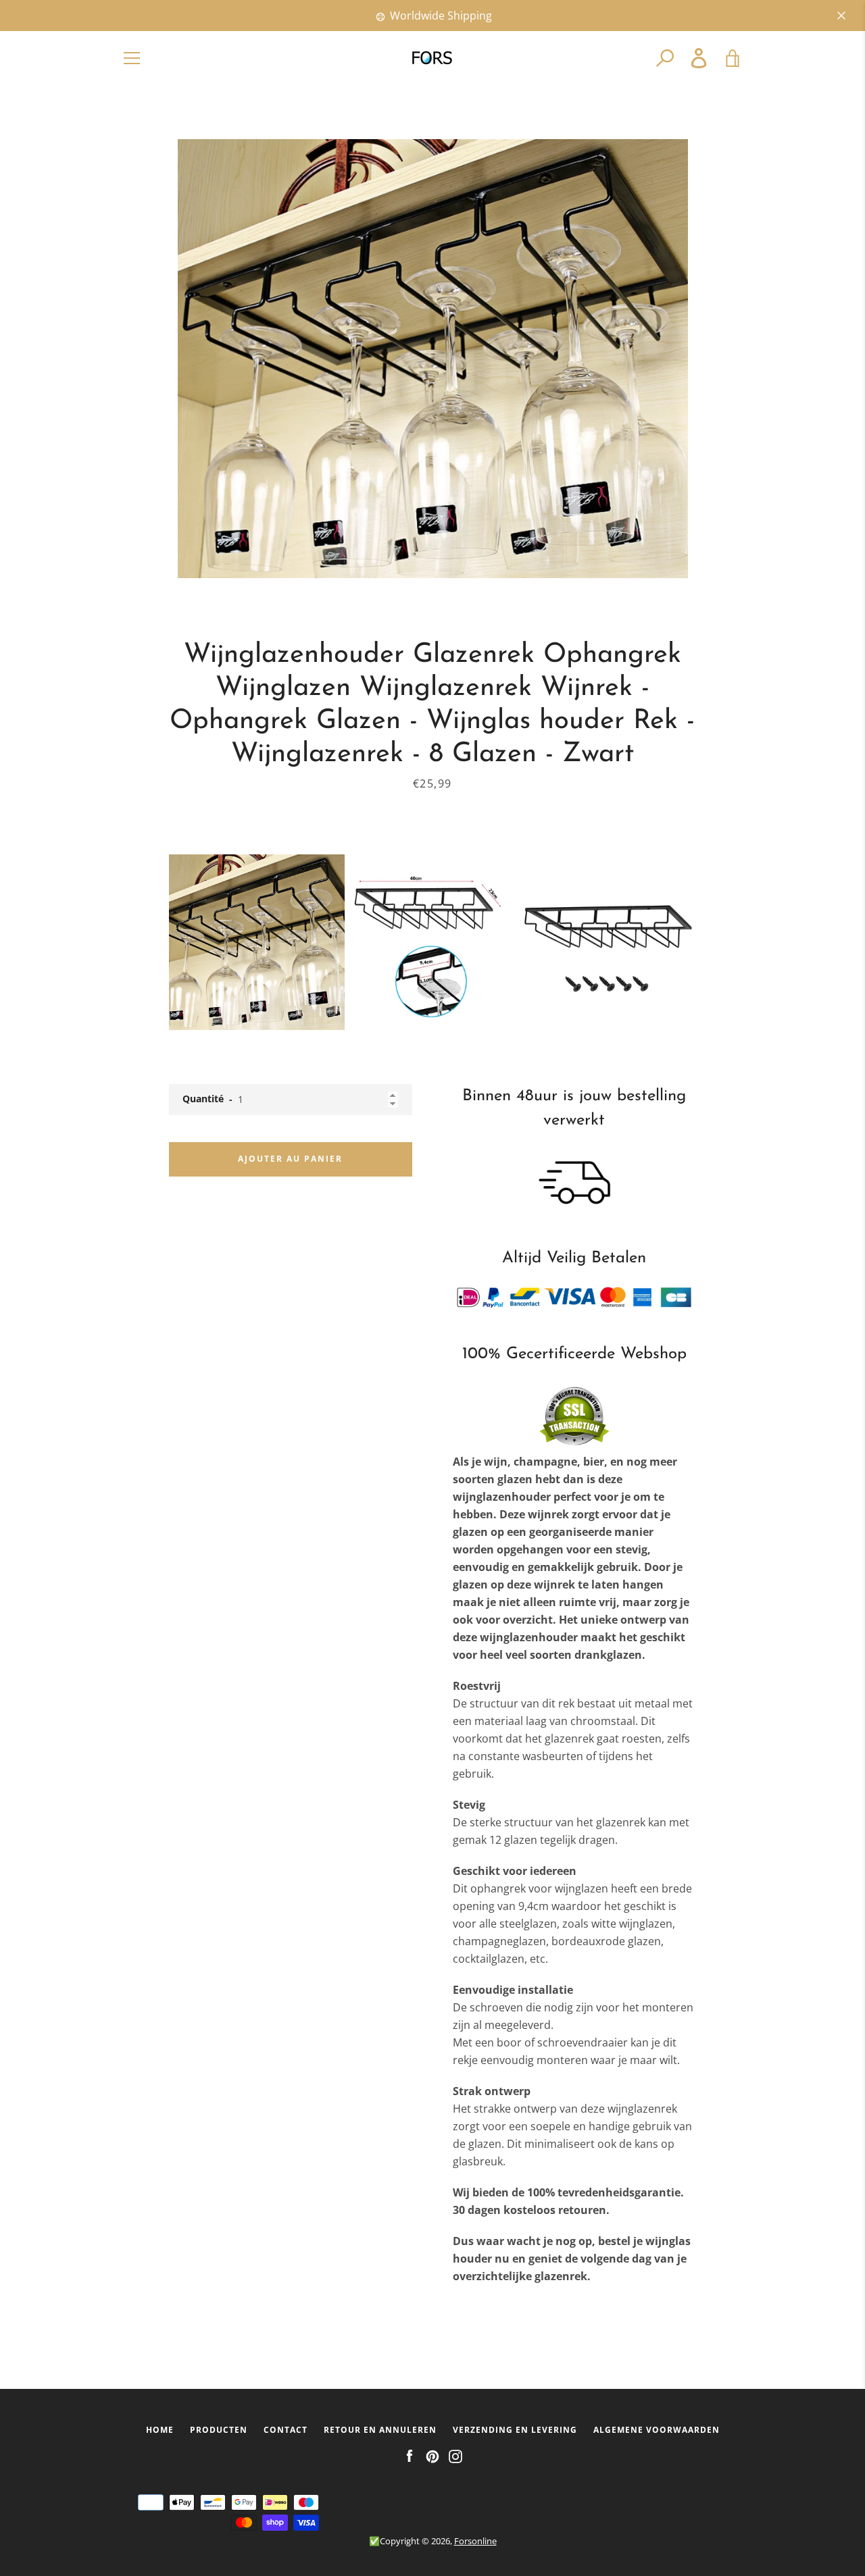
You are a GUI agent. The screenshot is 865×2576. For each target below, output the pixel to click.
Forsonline (475, 2541)
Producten (219, 2430)
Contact (286, 2430)
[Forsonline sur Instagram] (455, 2455)
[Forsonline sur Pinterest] (432, 2455)
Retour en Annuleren (380, 2430)
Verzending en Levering (515, 2430)
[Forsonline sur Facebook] (410, 2455)
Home (160, 2430)
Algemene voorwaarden (657, 2430)
